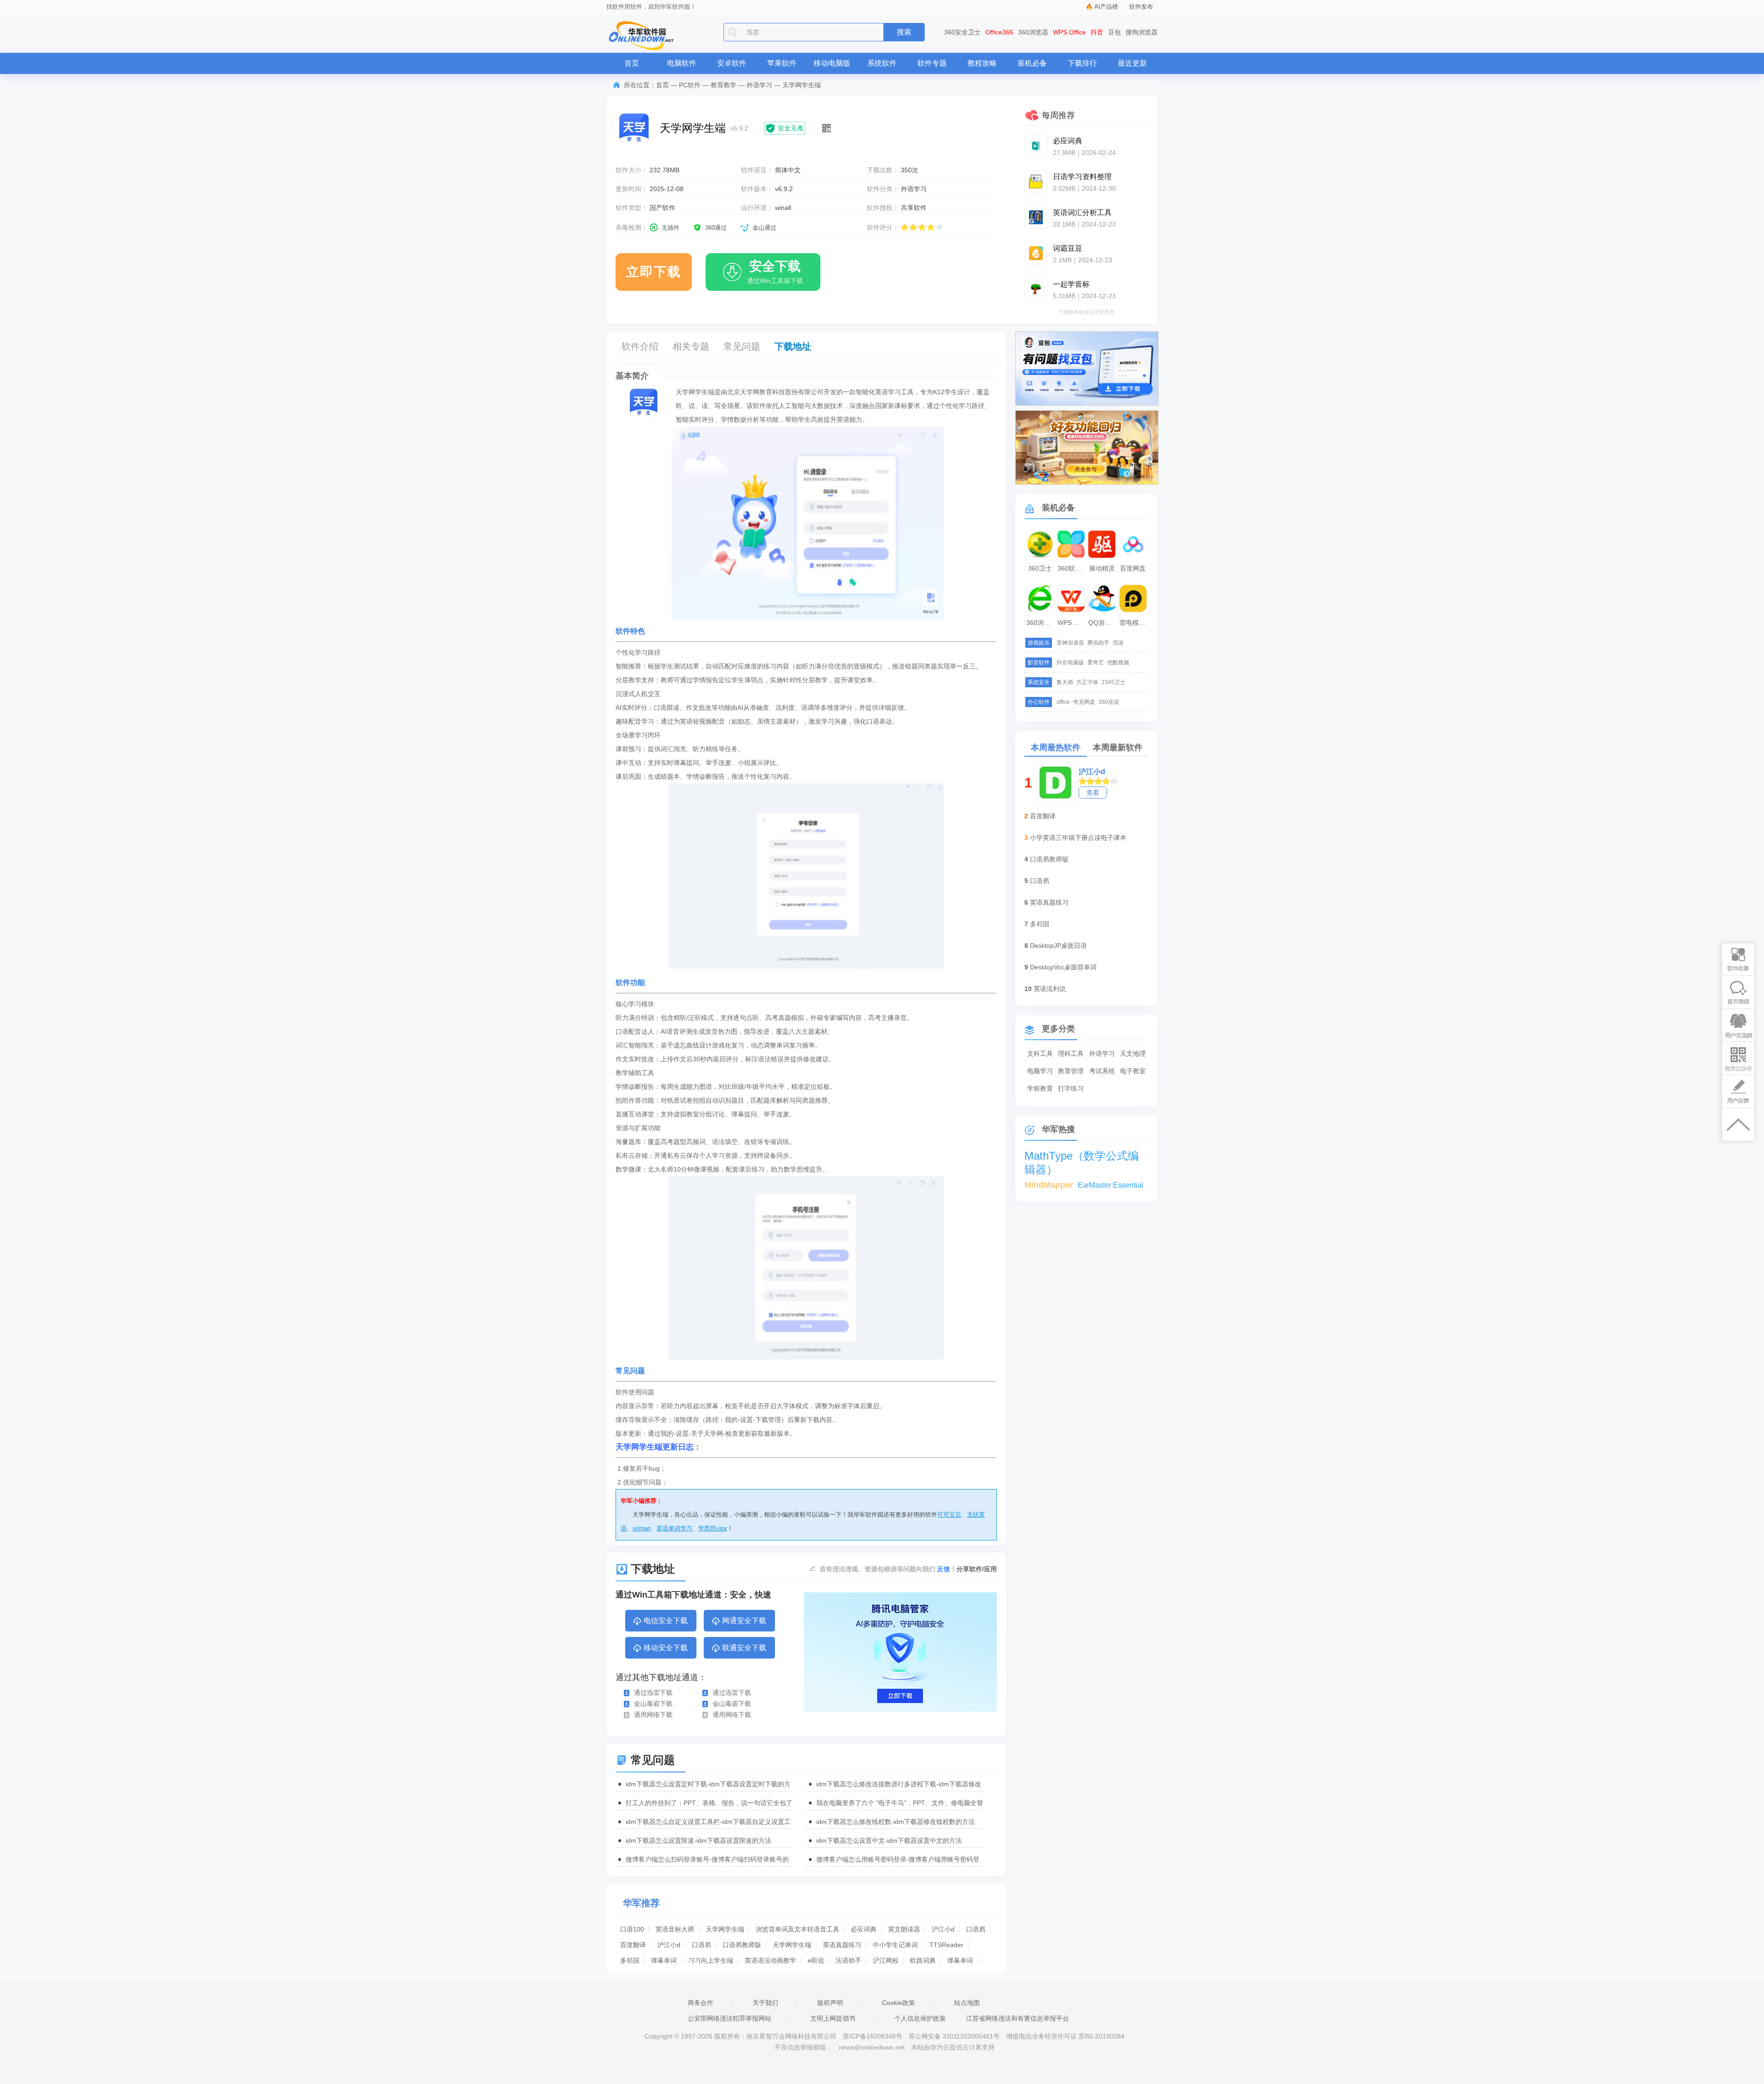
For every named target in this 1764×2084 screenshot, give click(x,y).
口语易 (976, 1929)
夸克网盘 (1084, 702)
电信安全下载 (666, 1621)
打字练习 (1071, 1088)
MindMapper (1049, 1185)
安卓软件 (732, 63)
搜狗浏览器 (1142, 32)
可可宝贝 (949, 1515)
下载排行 (1082, 63)
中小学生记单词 (895, 1945)
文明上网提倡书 (833, 2018)
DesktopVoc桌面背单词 (1063, 967)
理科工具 (1071, 1053)
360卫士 (1040, 568)
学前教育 (1040, 1088)
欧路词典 (923, 1960)
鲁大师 (1065, 682)
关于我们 (765, 2003)
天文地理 (1133, 1053)
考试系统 (1102, 1071)
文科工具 (1040, 1053)
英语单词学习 (674, 1528)
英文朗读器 (904, 1929)
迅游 (1118, 643)
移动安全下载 (666, 1648)
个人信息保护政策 (920, 2018)
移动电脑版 (832, 63)
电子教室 (1133, 1071)
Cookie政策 (899, 2003)
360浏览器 (1033, 32)
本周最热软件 (1056, 748)
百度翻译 (633, 1945)
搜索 (904, 32)
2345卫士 (1114, 682)
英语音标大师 (675, 1929)
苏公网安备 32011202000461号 (955, 2036)
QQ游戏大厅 (1103, 623)
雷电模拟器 (1134, 623)
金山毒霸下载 (653, 1704)
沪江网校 (886, 1960)
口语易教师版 (742, 1945)
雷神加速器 (1070, 643)
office (1063, 702)
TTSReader (946, 1945)
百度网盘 (1133, 568)
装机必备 (1032, 63)
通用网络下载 (653, 1715)
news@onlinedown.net (872, 2047)
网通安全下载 (744, 1621)
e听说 (816, 1960)
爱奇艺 (1096, 663)
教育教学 (724, 85)
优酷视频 (1118, 663)
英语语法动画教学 (770, 1960)
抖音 (1097, 32)
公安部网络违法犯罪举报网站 (729, 2018)
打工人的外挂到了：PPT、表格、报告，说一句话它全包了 (709, 1803)
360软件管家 (1072, 568)
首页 (632, 63)
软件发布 (1141, 7)
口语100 (632, 1929)
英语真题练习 (842, 1945)
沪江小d (943, 1929)
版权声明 (830, 2003)
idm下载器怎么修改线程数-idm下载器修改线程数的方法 (896, 1822)
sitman (642, 1528)
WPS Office (1069, 32)
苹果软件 (782, 63)
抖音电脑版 (1070, 663)
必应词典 (864, 1929)
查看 (1093, 793)
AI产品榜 (1106, 7)
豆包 (1114, 32)
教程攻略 (982, 63)
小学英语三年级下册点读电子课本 (1078, 838)
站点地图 (967, 2003)
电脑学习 (1040, 1071)
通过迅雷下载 (653, 1693)
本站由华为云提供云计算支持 (953, 2047)
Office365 (999, 32)
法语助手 (848, 1960)
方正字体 (1087, 682)
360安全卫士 (962, 32)
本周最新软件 (1118, 748)
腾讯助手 (1098, 643)
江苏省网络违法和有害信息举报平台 (1018, 2018)
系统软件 (882, 63)
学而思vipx (713, 1528)
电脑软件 (682, 63)
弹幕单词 (664, 1960)
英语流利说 (1050, 989)
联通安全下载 (744, 1648)
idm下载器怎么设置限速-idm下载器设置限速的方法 (698, 1840)
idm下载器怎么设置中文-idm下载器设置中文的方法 (889, 1840)
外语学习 (759, 85)
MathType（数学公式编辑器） (1082, 1156)
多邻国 (630, 1960)
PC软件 (690, 85)
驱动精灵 (1102, 568)
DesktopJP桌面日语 (1058, 946)
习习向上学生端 (711, 1960)
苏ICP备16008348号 (873, 2036)
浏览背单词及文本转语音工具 (797, 1929)
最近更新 (1132, 63)
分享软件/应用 (977, 1569)
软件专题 (932, 63)
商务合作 (701, 2003)
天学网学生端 (725, 1929)
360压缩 (1109, 702)
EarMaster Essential (1111, 1185)
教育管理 (1071, 1071)
